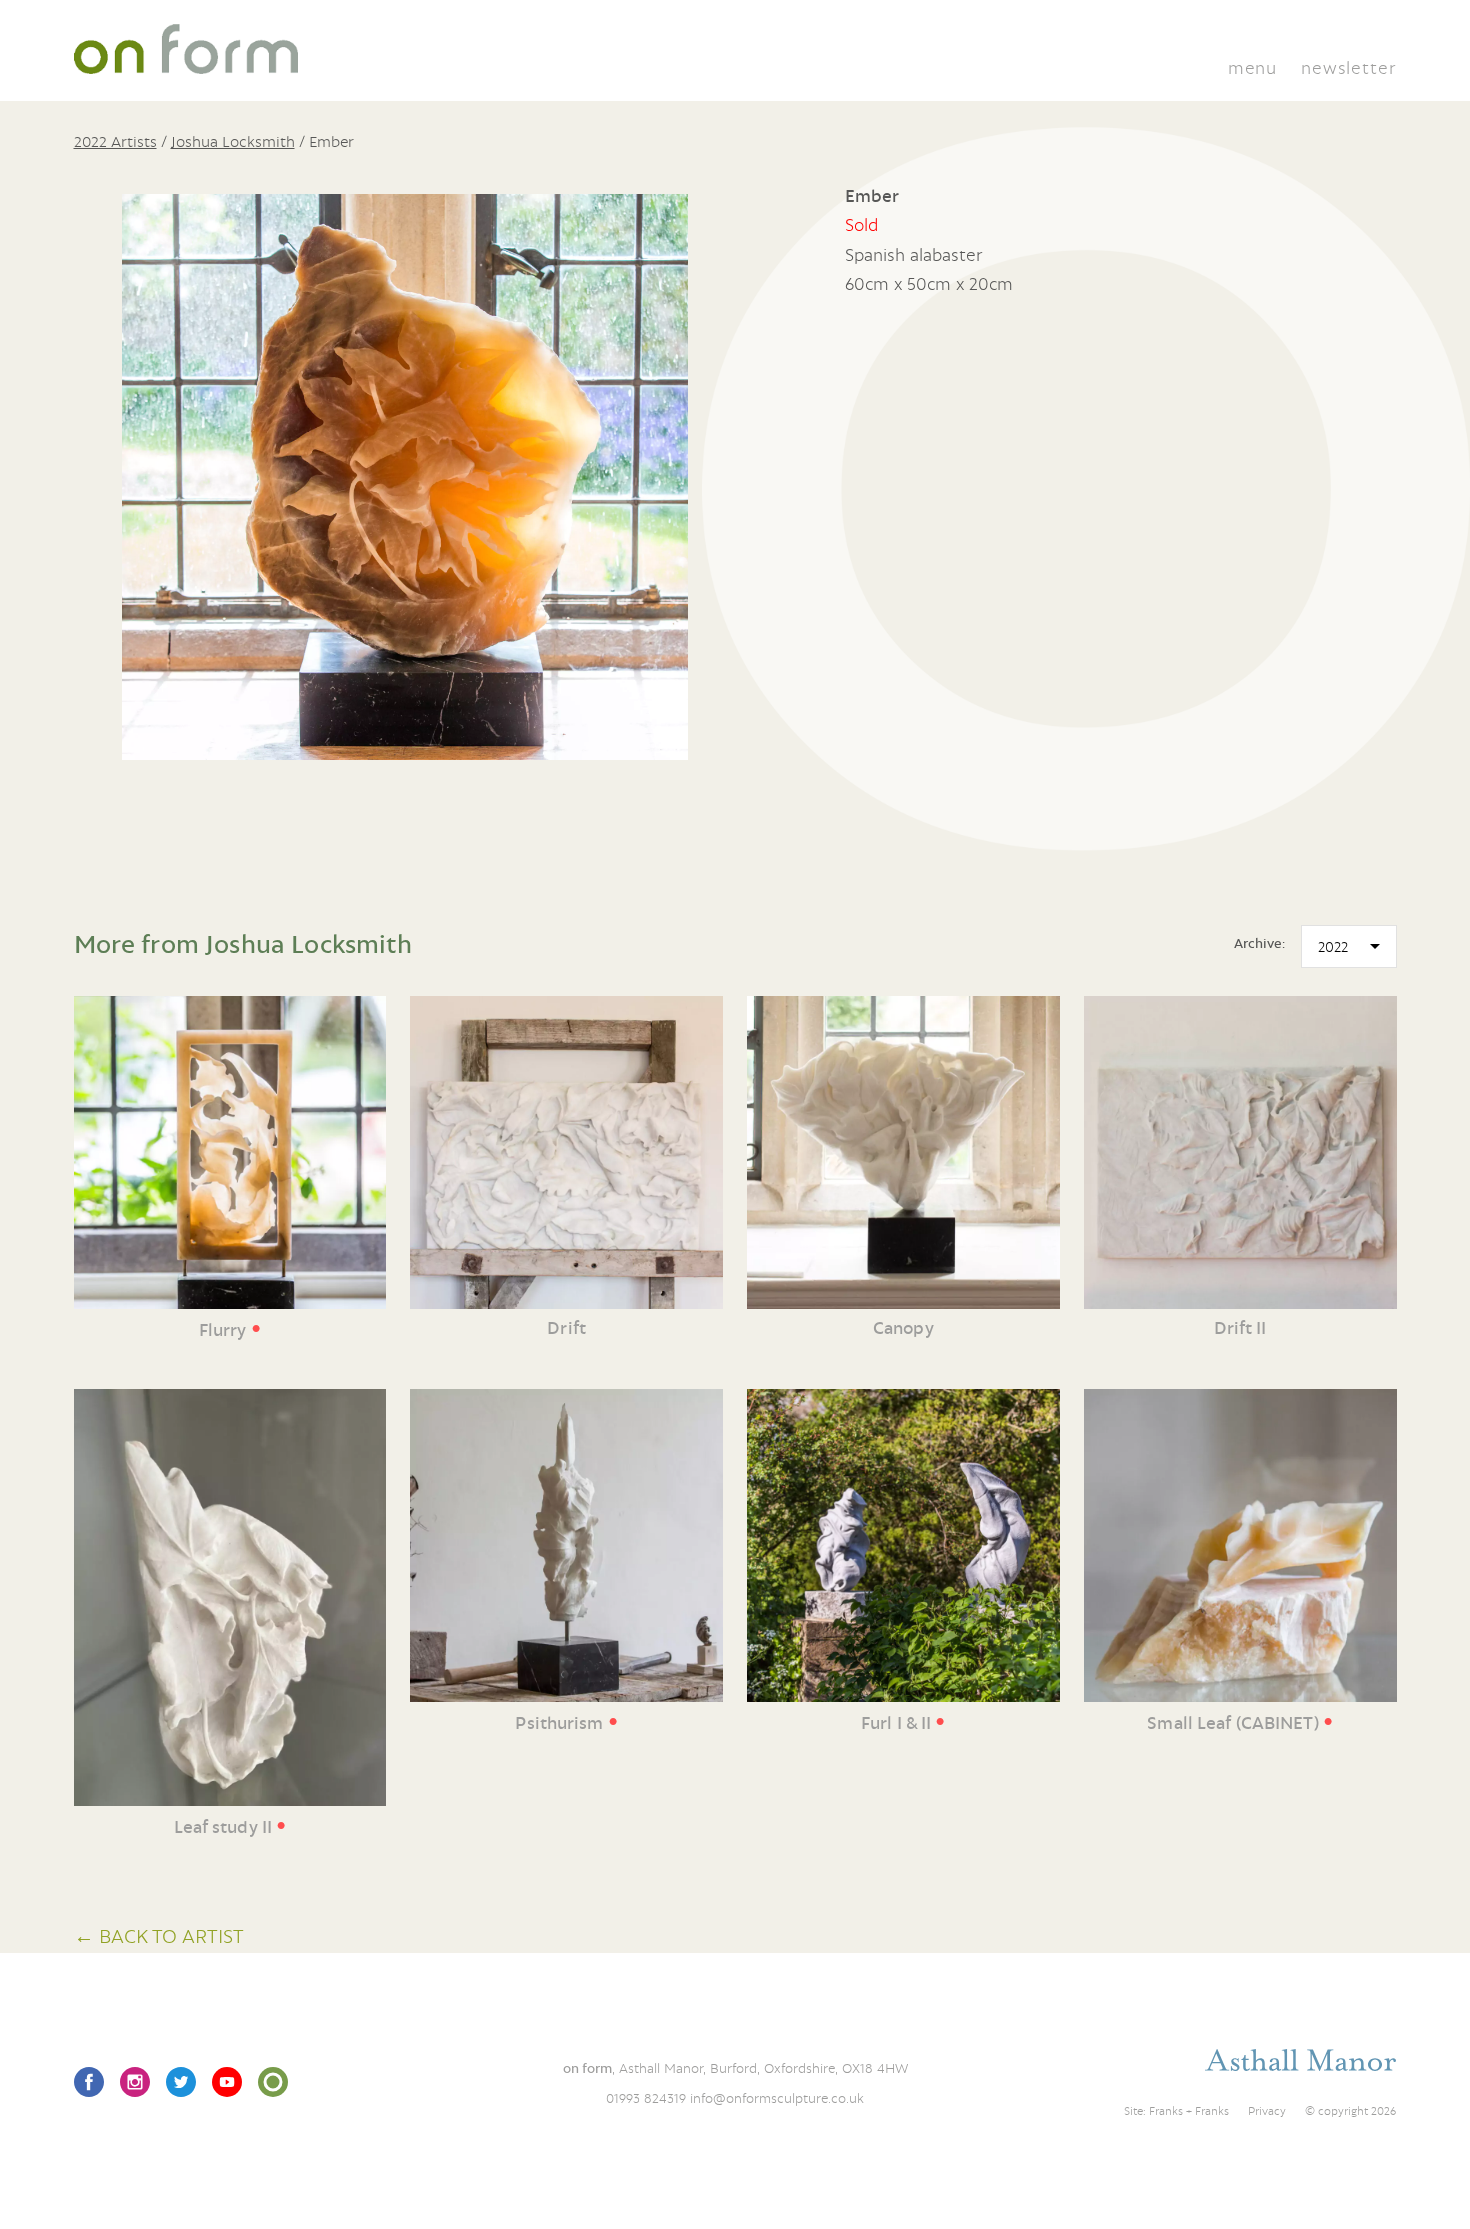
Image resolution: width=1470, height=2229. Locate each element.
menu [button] (1252, 67)
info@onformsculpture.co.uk (777, 2098)
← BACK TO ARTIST (159, 1935)
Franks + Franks (1189, 2111)
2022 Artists (115, 141)
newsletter (1348, 67)
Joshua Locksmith (233, 141)
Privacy (1267, 2111)
